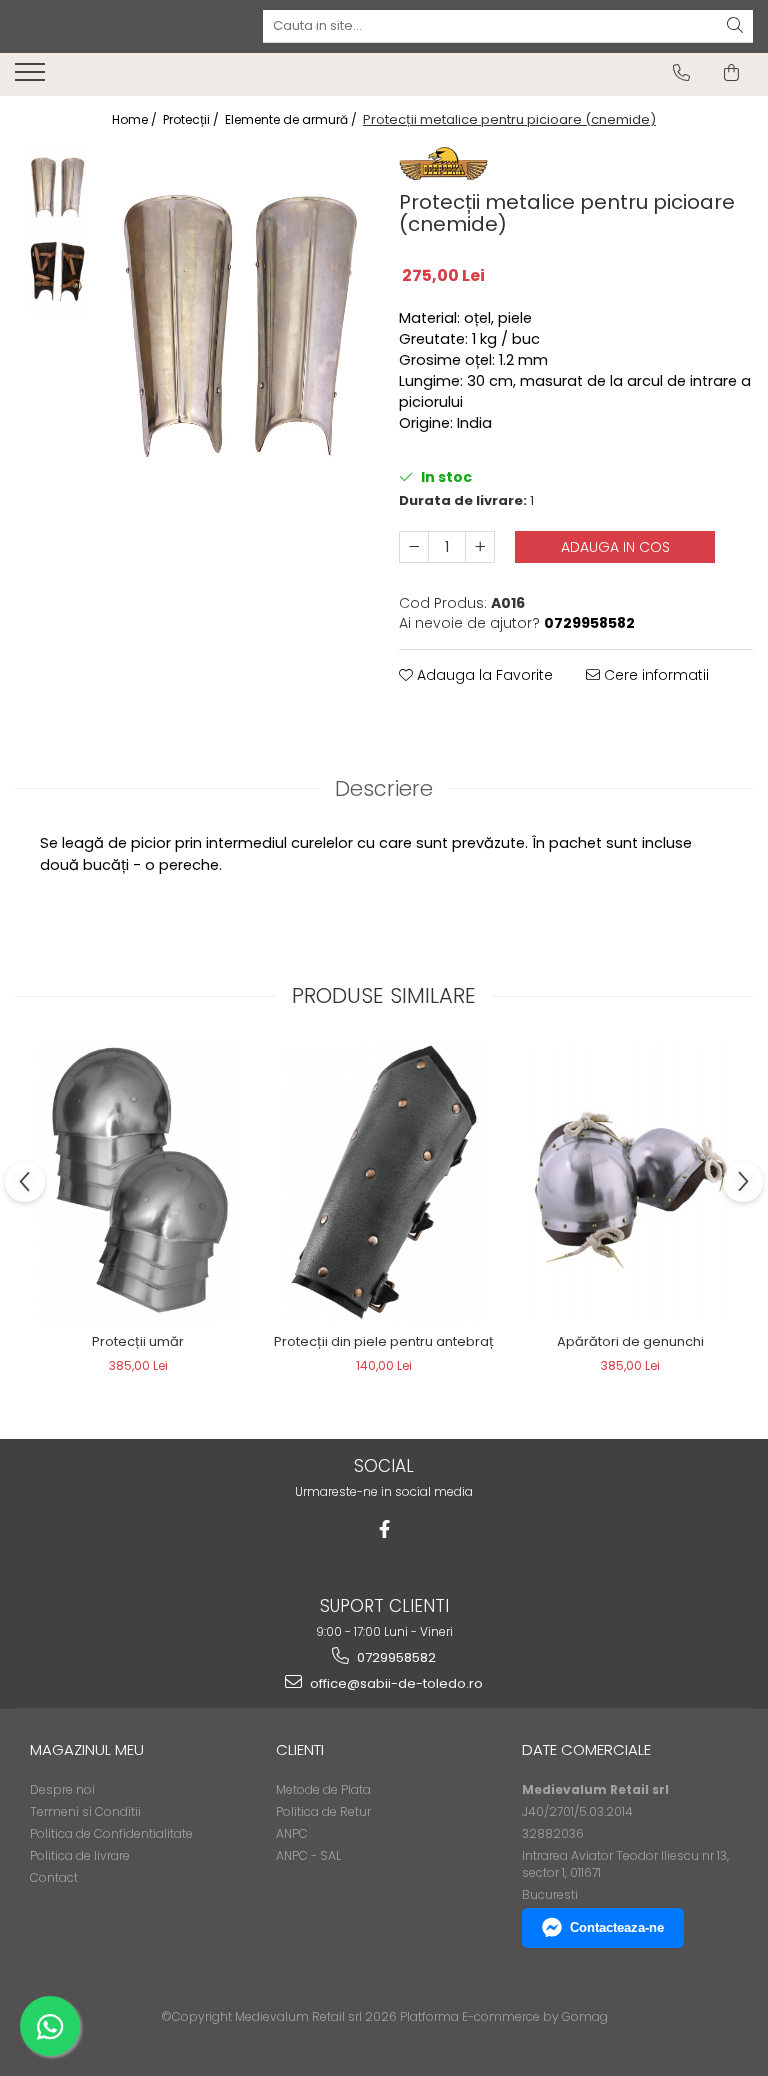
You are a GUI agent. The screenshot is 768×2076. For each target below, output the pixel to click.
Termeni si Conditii (85, 1811)
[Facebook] (384, 1529)
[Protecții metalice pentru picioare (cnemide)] (239, 326)
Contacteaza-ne (617, 1927)
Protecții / (192, 119)
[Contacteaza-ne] (681, 73)
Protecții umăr (138, 1341)
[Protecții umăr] (138, 1182)
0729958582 (395, 1657)
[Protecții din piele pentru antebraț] (384, 1182)
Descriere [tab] (384, 788)
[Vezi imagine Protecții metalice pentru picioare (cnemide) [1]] (57, 272)
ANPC (292, 1833)
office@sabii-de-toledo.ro (395, 1683)
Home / (136, 119)
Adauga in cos (615, 547)
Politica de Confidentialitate (111, 1833)
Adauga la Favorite (483, 675)
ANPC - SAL (308, 1855)
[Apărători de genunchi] (630, 1182)
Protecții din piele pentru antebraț (384, 1341)
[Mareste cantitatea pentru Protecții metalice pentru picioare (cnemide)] (480, 547)
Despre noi (62, 1789)
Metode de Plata (323, 1789)
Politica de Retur (323, 1811)
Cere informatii (654, 675)
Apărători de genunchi (630, 1341)
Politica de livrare (80, 1855)
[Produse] (32, 78)
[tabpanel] (239, 326)
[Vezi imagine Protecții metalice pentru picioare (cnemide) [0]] (57, 187)
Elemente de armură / (292, 119)
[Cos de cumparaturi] (731, 73)
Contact (54, 1877)
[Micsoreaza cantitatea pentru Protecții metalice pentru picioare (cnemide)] (414, 547)
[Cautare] (735, 26)
